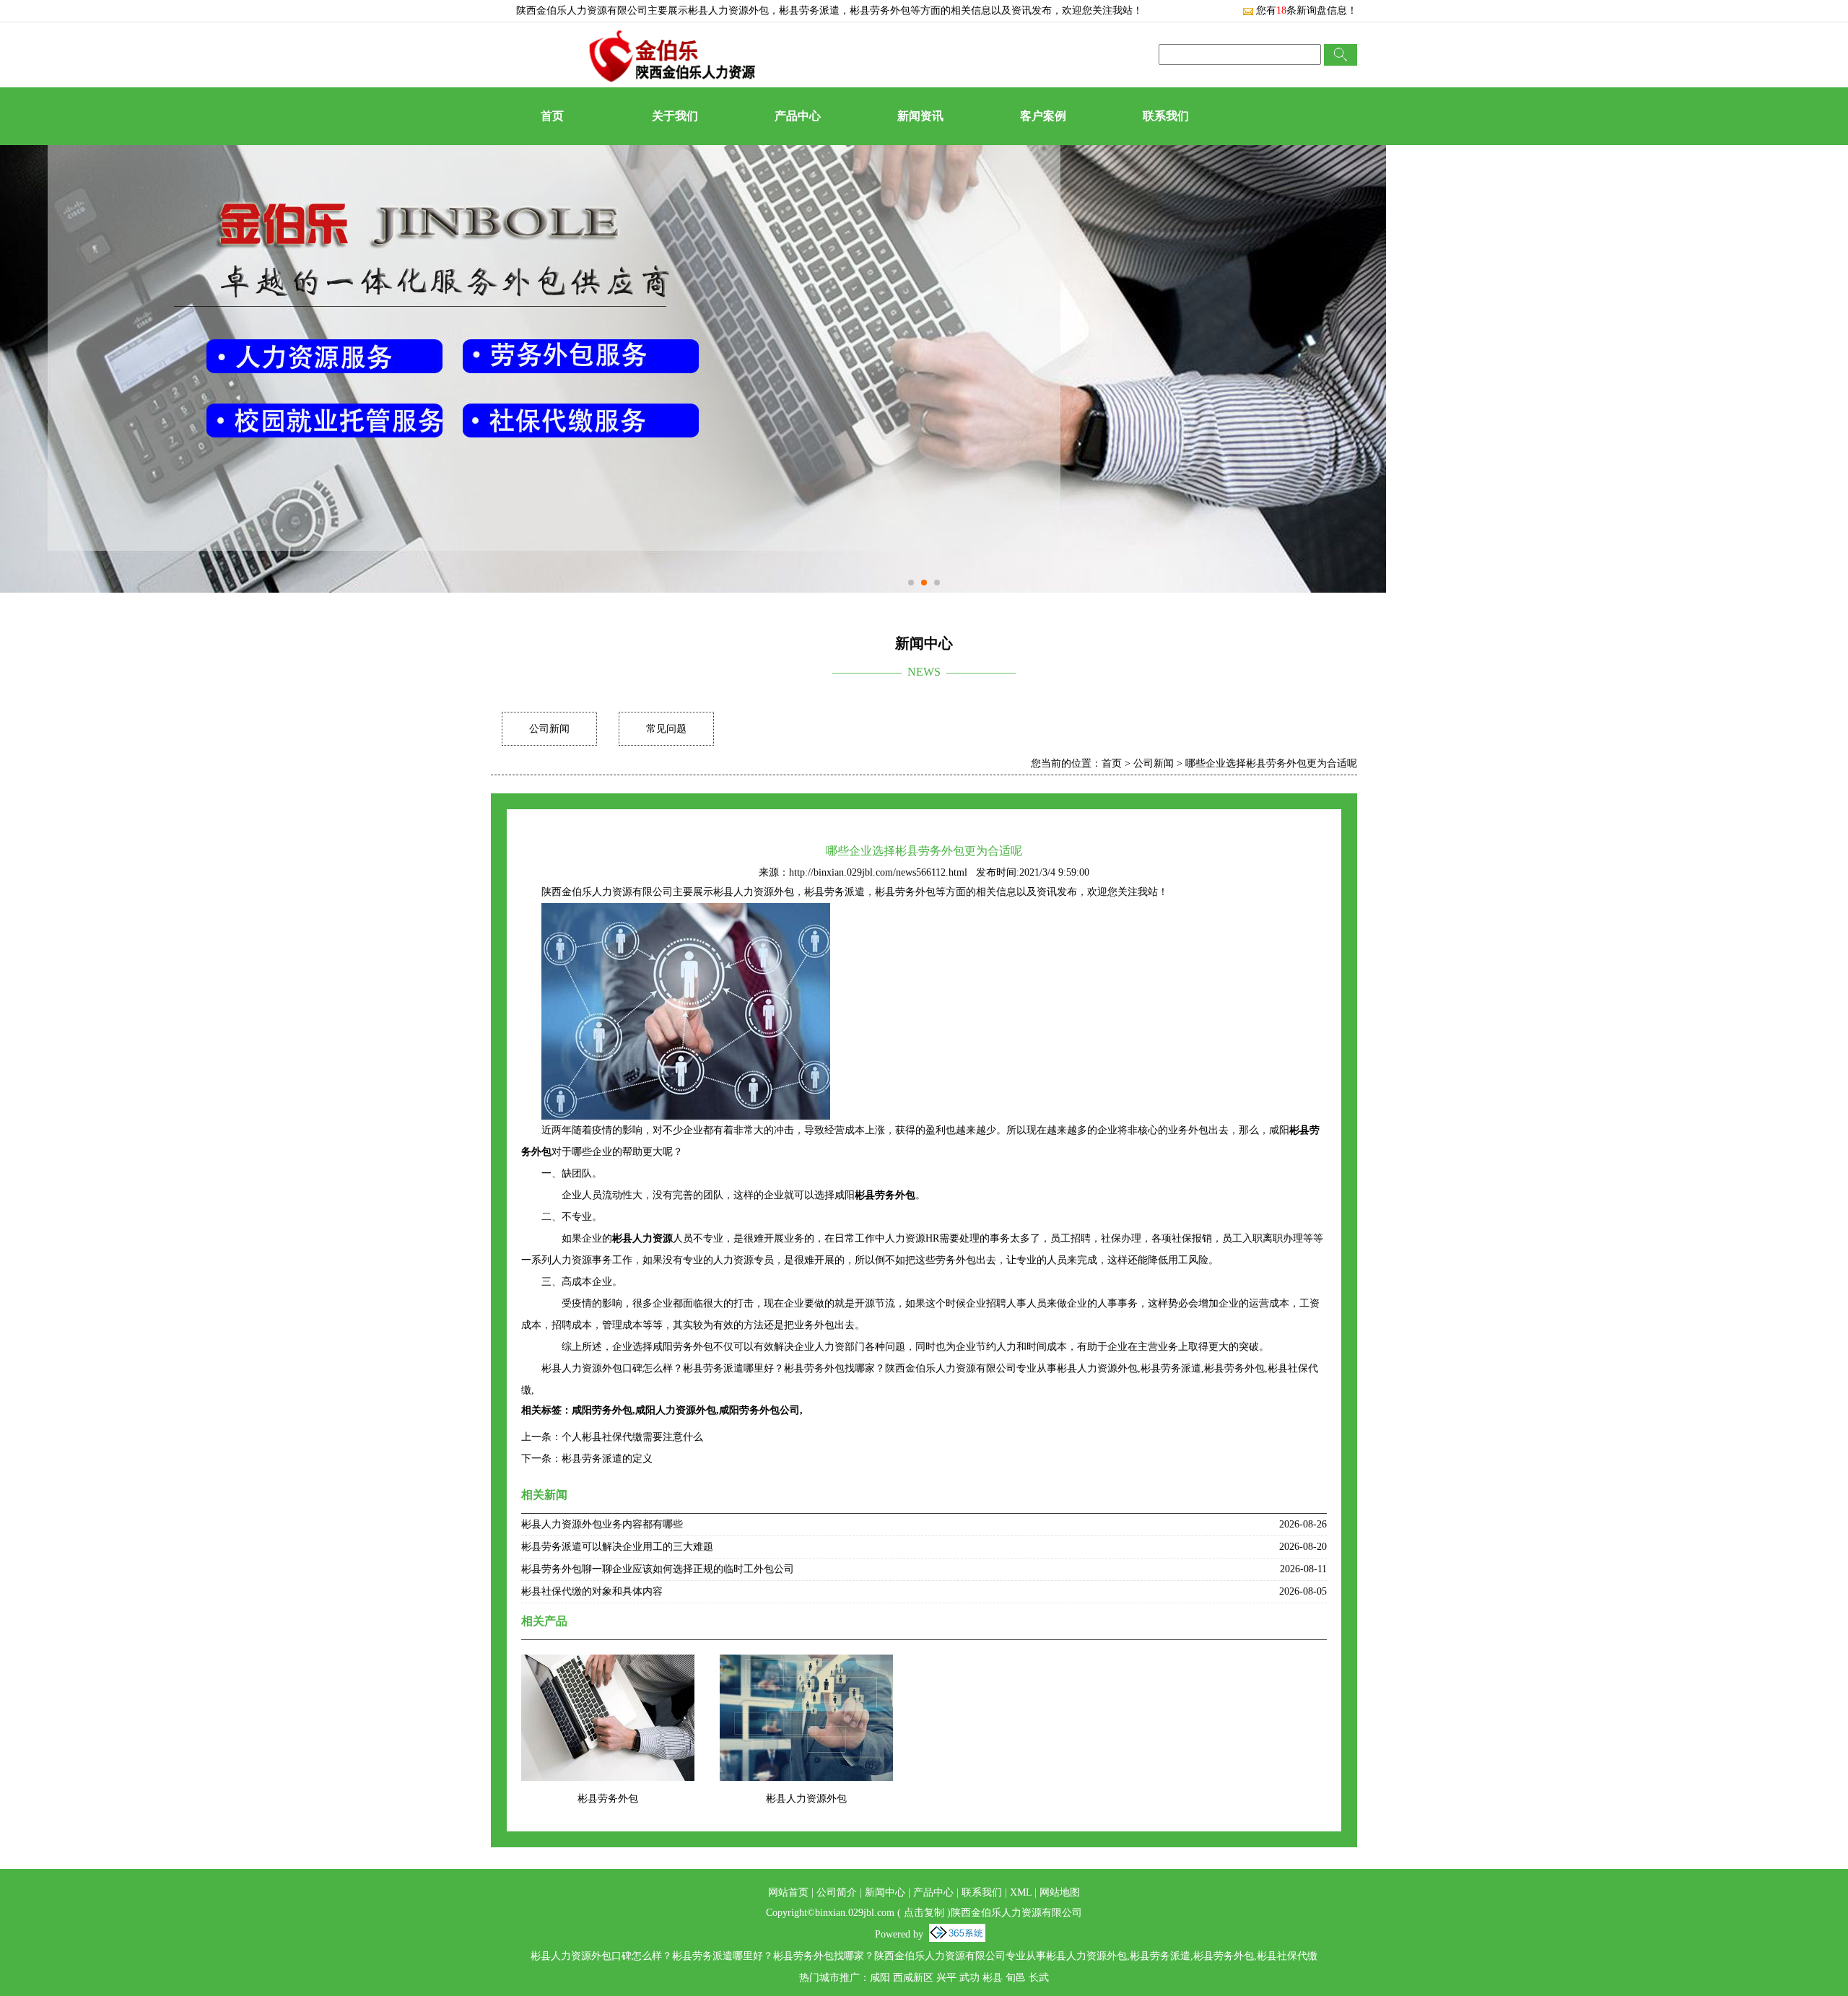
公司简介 (837, 1892)
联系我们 (1166, 116)
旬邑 (1016, 1978)
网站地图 (1060, 1892)
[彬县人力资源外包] (806, 1664)
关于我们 (675, 116)
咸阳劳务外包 (602, 1410)
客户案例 (1043, 116)
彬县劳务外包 (608, 1799)
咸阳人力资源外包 (676, 1410)
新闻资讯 (920, 116)
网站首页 (788, 1892)
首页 (552, 116)
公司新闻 (549, 729)
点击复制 (924, 1913)
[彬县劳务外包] (608, 1664)
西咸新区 (913, 1978)
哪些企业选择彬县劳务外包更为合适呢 (1271, 763)
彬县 (993, 1978)
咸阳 (880, 1978)
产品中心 (798, 116)
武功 (969, 1978)
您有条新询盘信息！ (1307, 10)
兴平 (946, 1978)
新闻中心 (885, 1892)
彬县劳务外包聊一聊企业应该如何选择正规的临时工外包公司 (658, 1569)
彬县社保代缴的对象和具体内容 (592, 1591)
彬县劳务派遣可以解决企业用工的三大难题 (617, 1547)
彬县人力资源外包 (728, 10)
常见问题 (666, 729)
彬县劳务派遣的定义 (607, 1459)
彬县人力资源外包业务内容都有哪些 (602, 1524)
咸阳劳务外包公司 (759, 1410)
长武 (1039, 1978)
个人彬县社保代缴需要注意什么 (632, 1437)
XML (1021, 1892)
